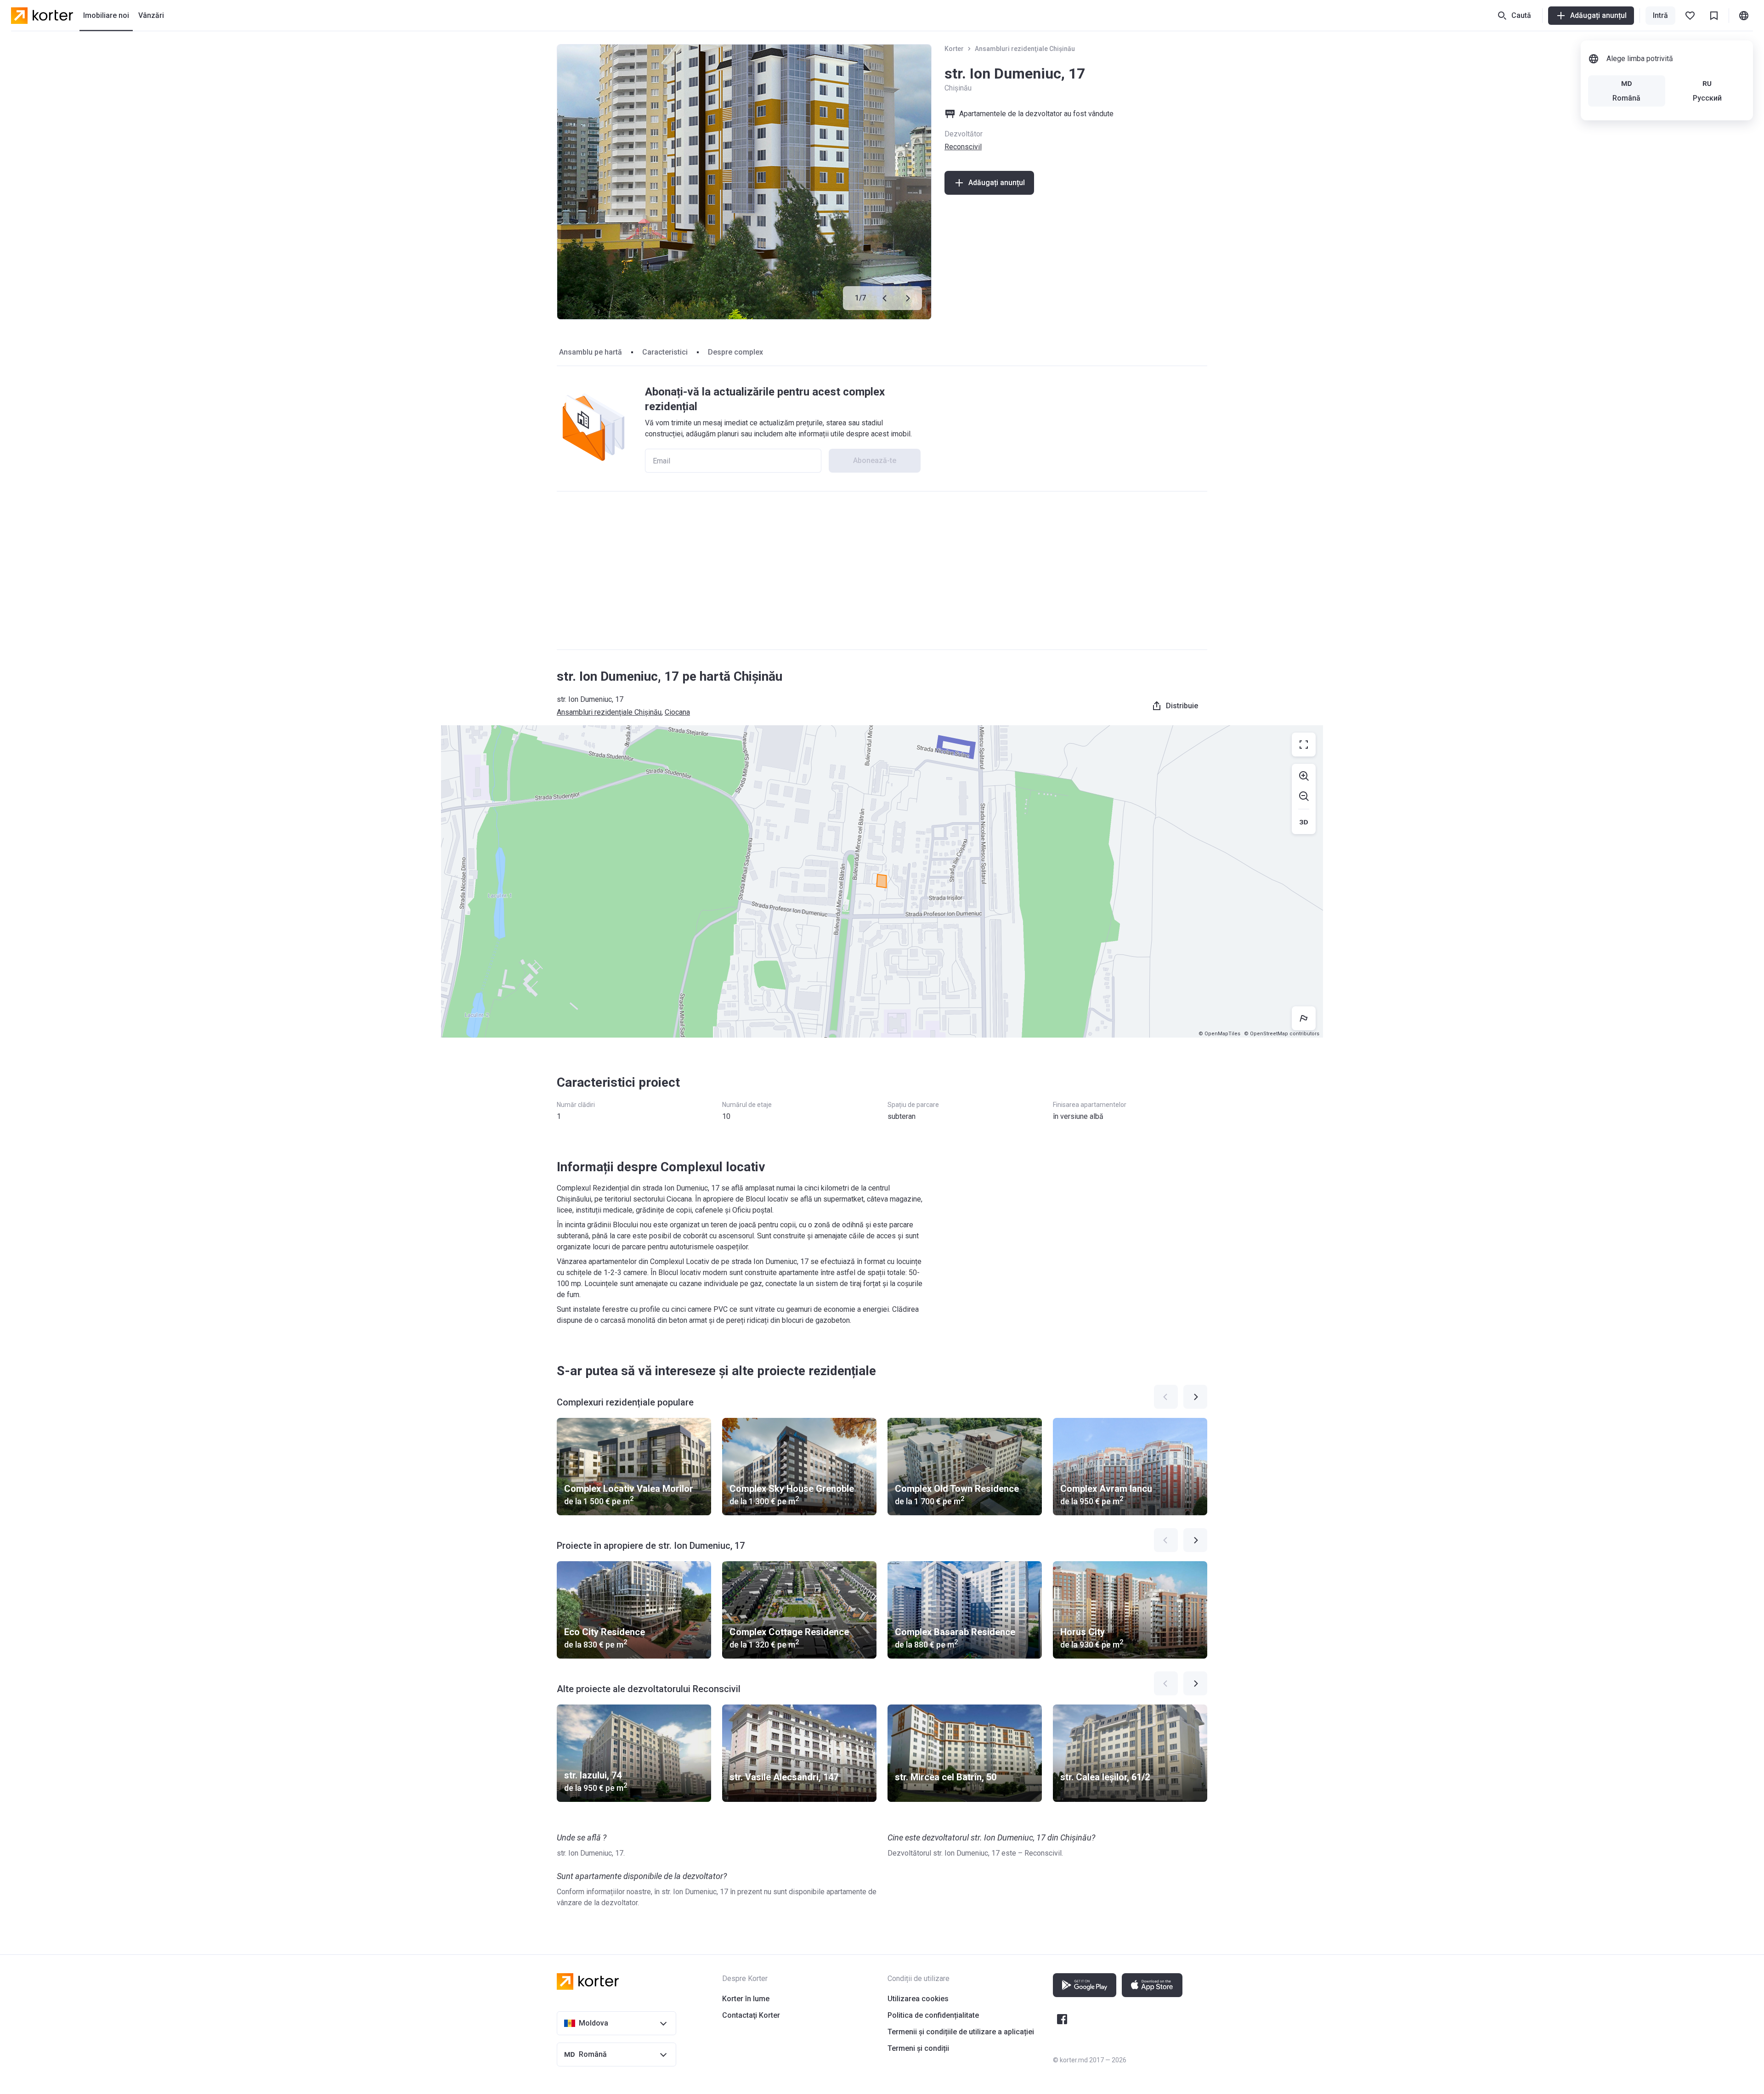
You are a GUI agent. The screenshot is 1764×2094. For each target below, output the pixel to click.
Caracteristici (665, 352)
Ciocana (677, 712)
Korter (954, 49)
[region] (882, 881)
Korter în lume (746, 1999)
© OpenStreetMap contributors (1282, 1034)
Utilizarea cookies (918, 1999)
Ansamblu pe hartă (591, 352)
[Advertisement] (882, 570)
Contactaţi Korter (751, 2015)
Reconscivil (963, 147)
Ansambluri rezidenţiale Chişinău (1025, 49)
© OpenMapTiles (1219, 1034)
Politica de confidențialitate (933, 2015)
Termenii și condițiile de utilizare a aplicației (961, 2032)
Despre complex (735, 352)
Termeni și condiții (918, 2048)
